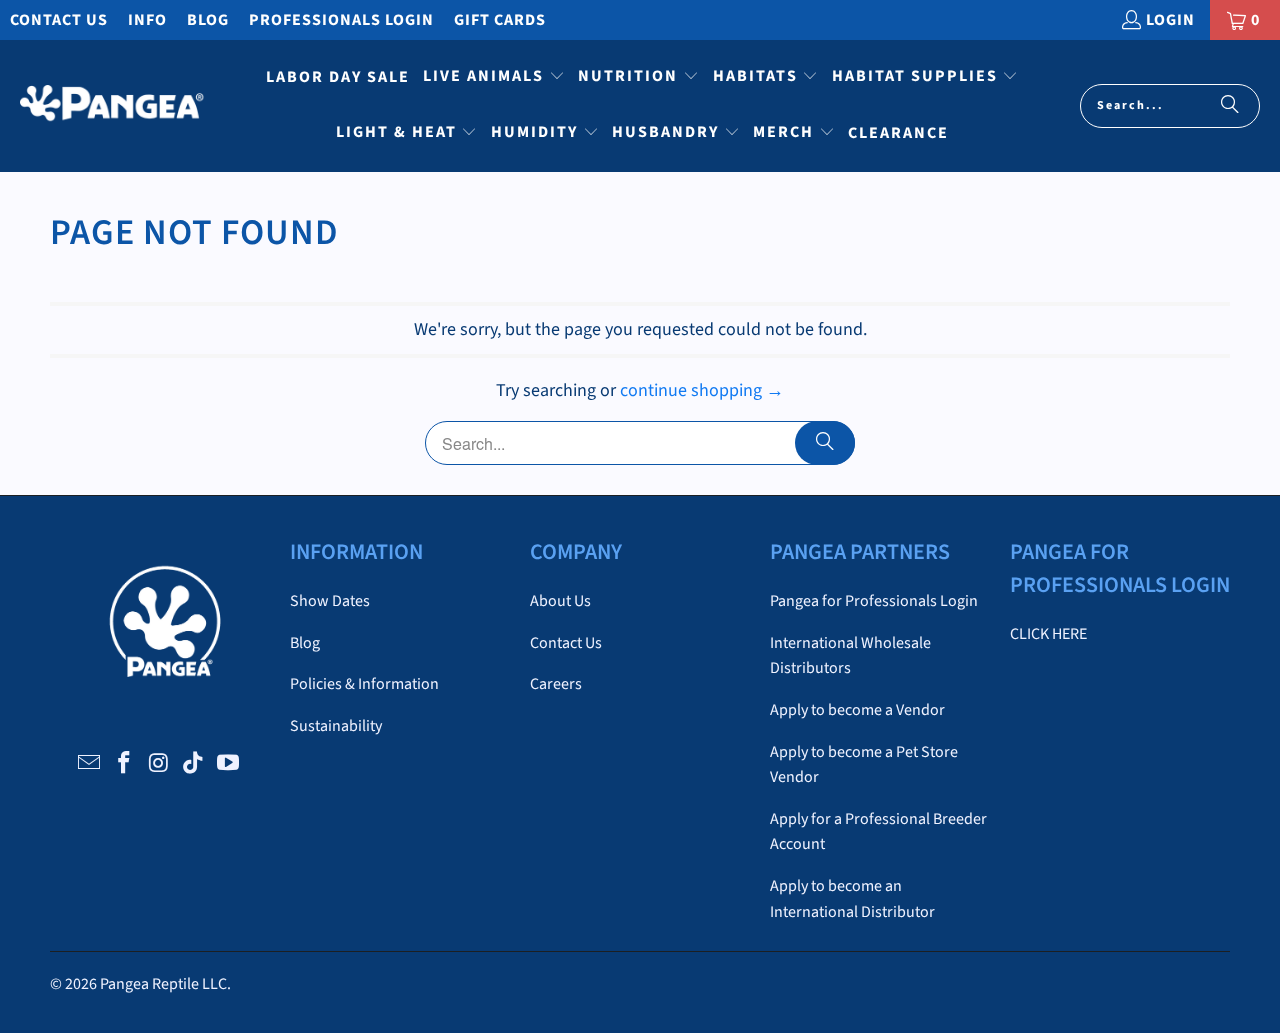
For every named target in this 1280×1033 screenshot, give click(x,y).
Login (1170, 20)
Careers (556, 684)
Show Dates (330, 601)
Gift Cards (500, 20)
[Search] (1230, 106)
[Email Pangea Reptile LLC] (90, 764)
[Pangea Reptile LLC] (112, 106)
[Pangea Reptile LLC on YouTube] (229, 764)
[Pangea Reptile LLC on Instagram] (159, 764)
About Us (560, 601)
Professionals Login (341, 20)
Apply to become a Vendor (857, 710)
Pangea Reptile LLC (163, 984)
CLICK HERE (1048, 634)
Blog (208, 20)
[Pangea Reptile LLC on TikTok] (194, 764)
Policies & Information (364, 684)
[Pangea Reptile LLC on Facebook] (124, 764)
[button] (494, 78)
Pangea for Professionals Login (874, 601)
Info (147, 20)
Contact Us (59, 20)
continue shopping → (702, 390)
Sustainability (336, 726)
